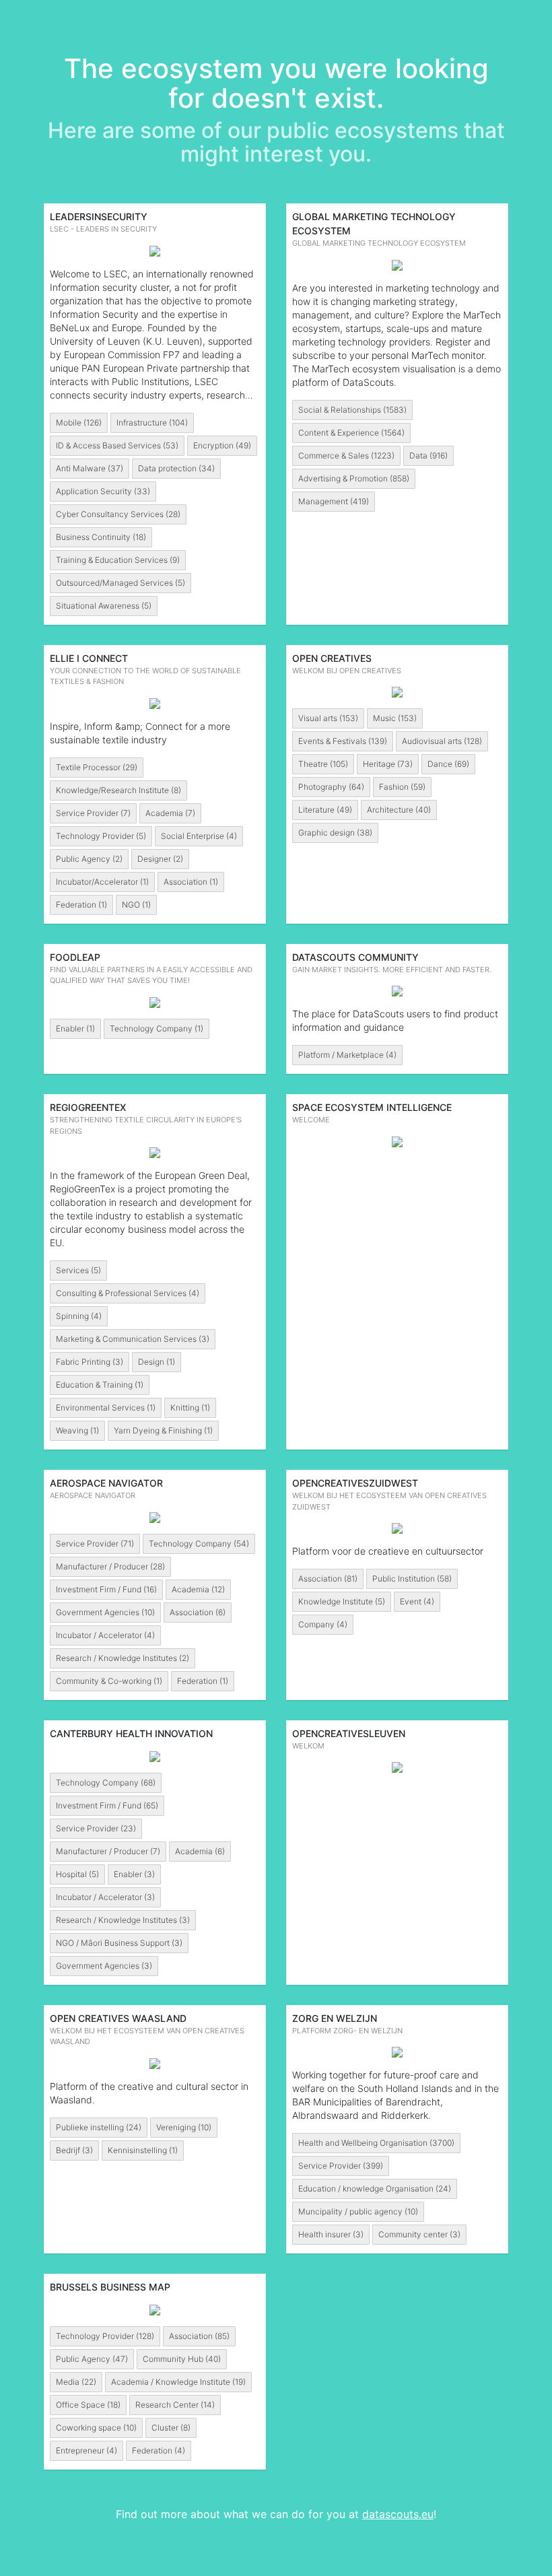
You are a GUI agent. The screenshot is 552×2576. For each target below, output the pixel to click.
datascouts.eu (398, 2514)
